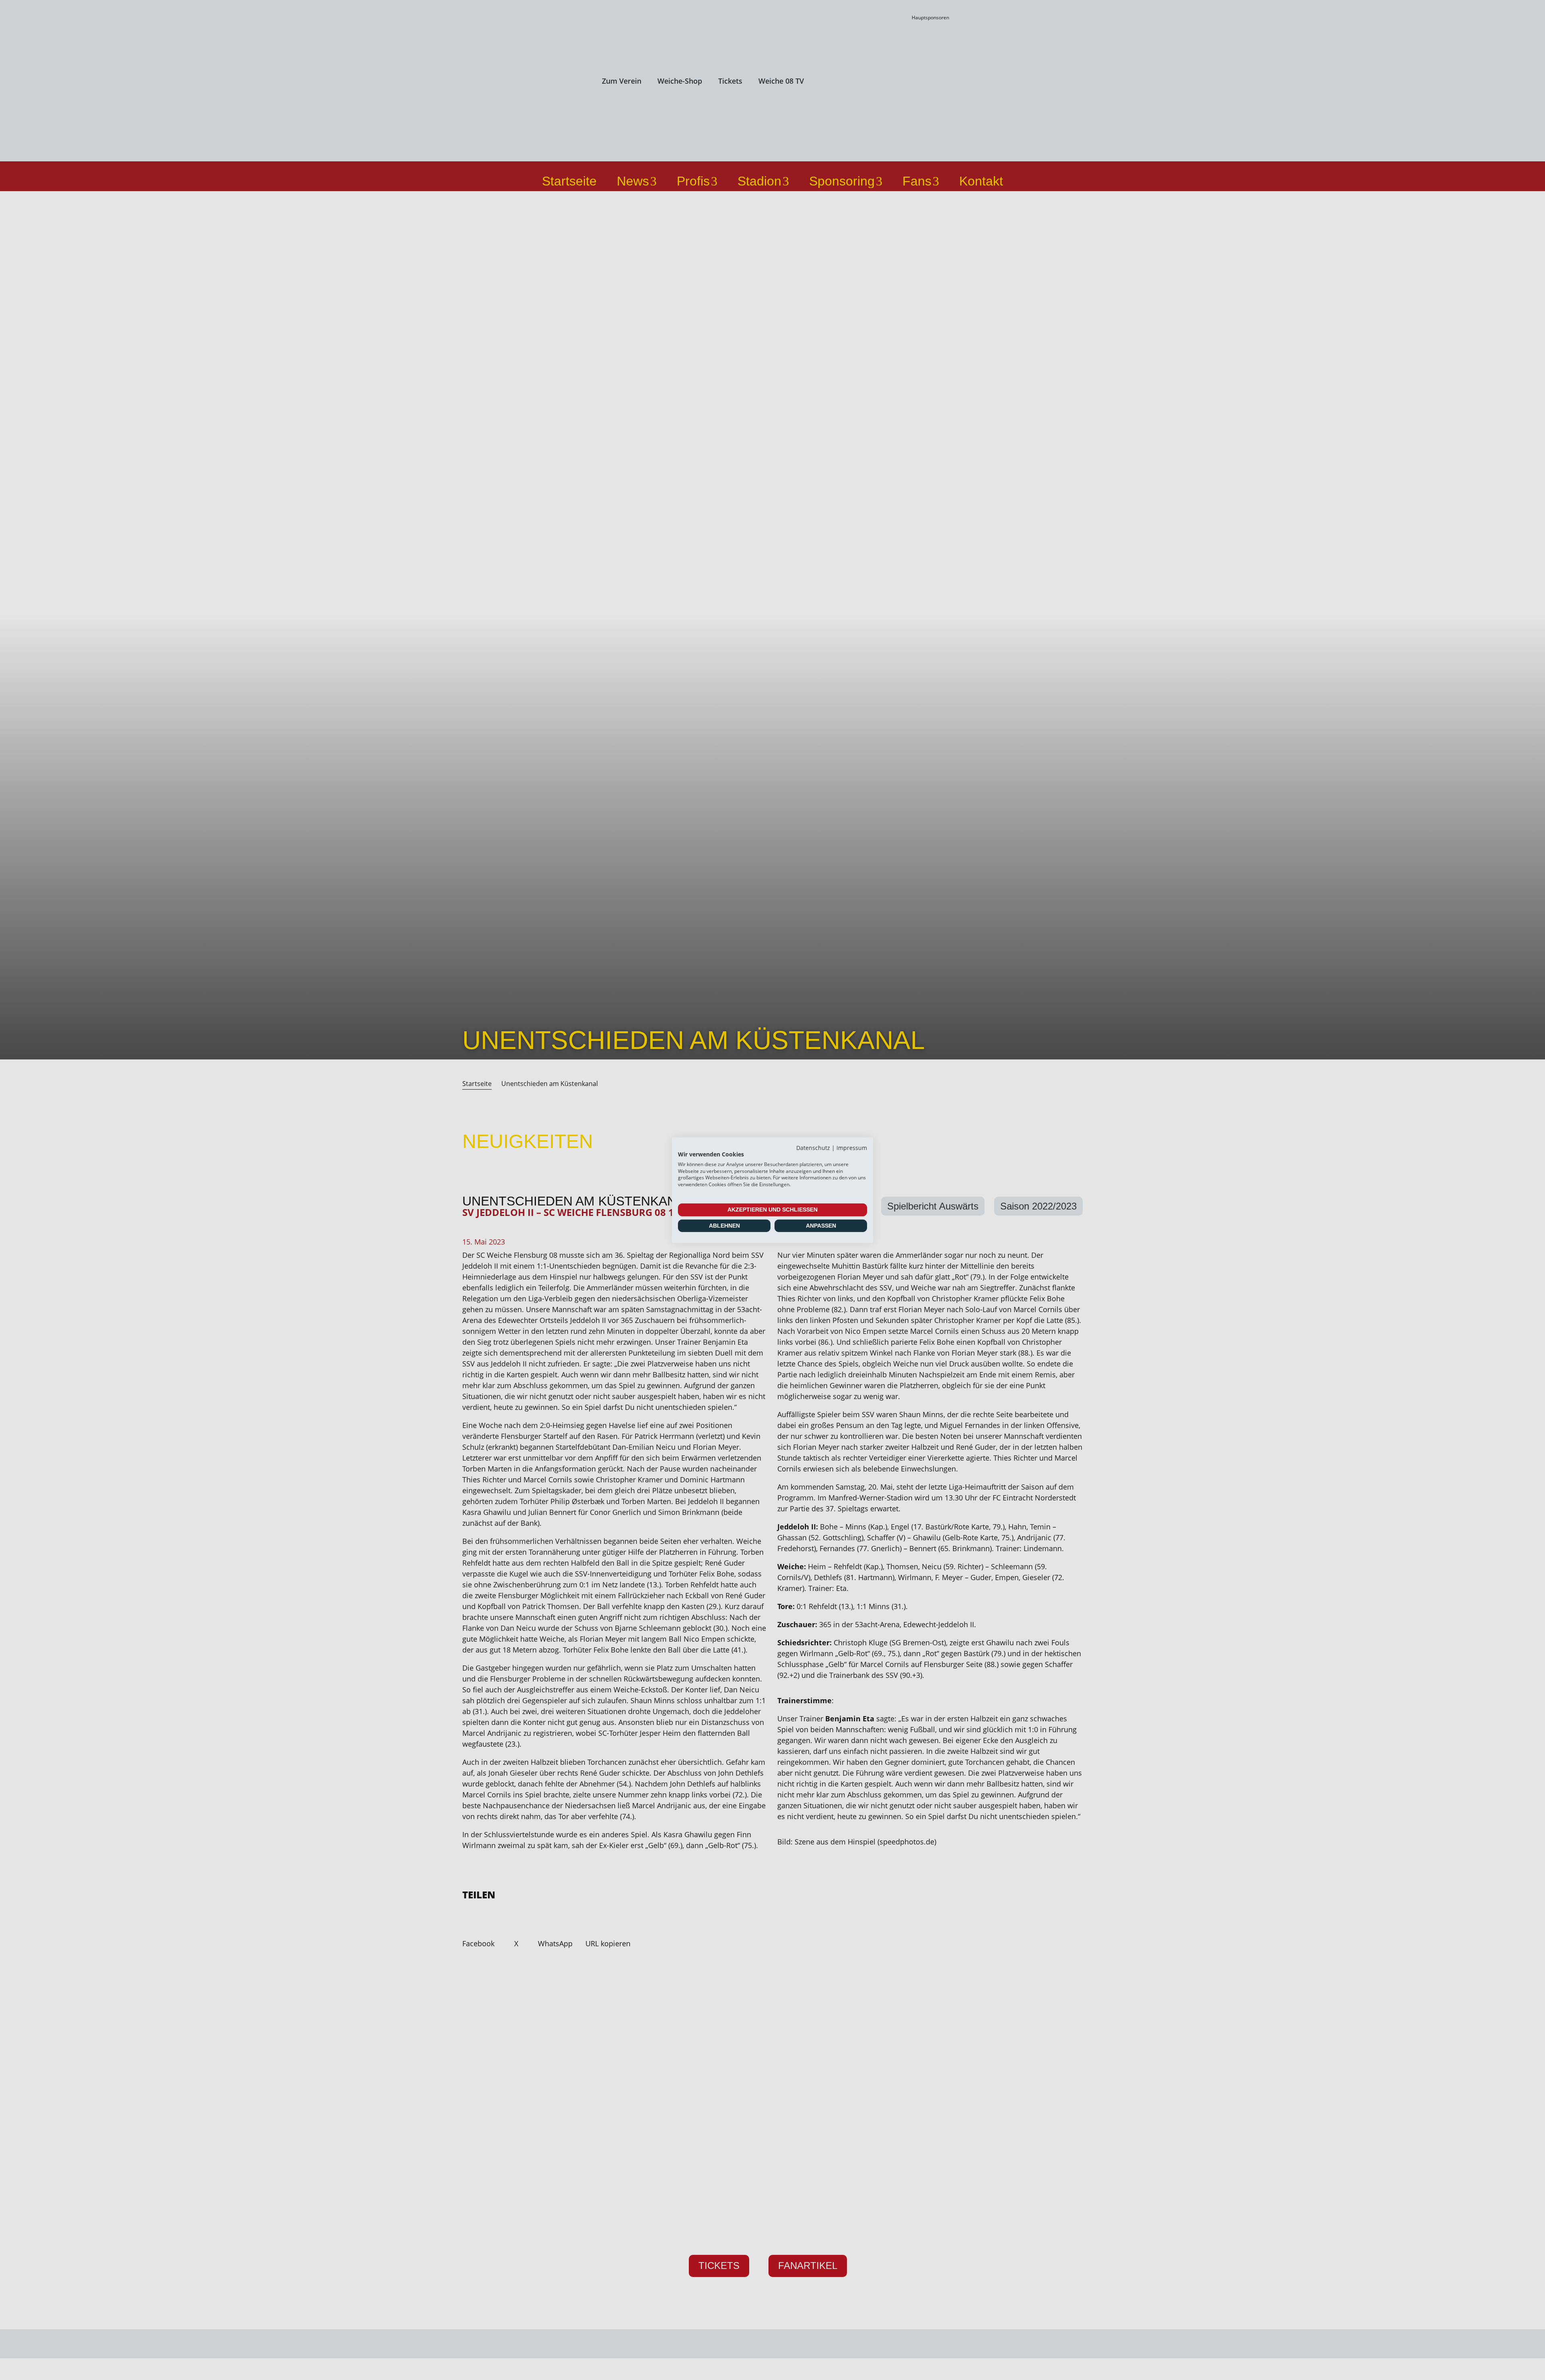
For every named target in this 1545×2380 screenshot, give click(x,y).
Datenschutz (813, 1147)
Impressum (852, 1147)
